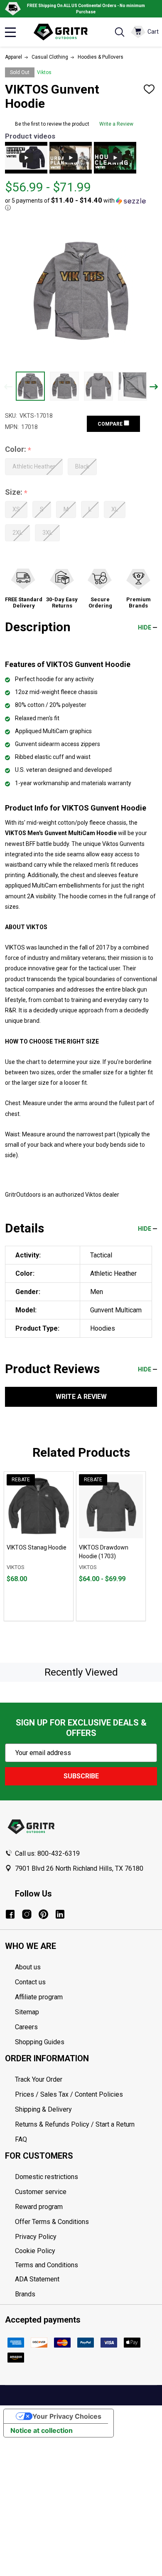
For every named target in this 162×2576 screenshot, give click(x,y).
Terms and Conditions (86, 2265)
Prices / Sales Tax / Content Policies (69, 2094)
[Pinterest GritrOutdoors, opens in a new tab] (43, 1914)
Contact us (30, 1982)
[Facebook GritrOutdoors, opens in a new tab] (10, 1914)
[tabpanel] (39, 1546)
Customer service (41, 2192)
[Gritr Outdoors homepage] (65, 32)
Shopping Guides (40, 2042)
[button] (79, 204)
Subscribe (81, 1776)
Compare (111, 424)
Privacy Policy (86, 2237)
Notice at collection (42, 2430)
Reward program (39, 2207)
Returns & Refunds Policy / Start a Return (75, 2124)
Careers (26, 2027)
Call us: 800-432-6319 (47, 1853)
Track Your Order (39, 2079)
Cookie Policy (86, 2251)
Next (154, 387)
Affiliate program (39, 1997)
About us (28, 1967)
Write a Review (116, 124)
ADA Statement (37, 2279)
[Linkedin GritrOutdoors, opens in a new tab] (60, 1914)
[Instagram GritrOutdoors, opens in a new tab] (27, 1914)
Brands (25, 2294)
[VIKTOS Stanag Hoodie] (39, 1506)
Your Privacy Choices (67, 2416)
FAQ (21, 2139)
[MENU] (10, 32)
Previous (8, 387)
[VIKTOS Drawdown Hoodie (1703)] (111, 1506)
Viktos (44, 72)
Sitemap (27, 2012)
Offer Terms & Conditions (52, 2222)
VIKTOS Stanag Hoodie (37, 1547)
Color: (18, 450)
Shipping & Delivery (43, 2109)
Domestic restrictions (47, 2177)
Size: (16, 492)
